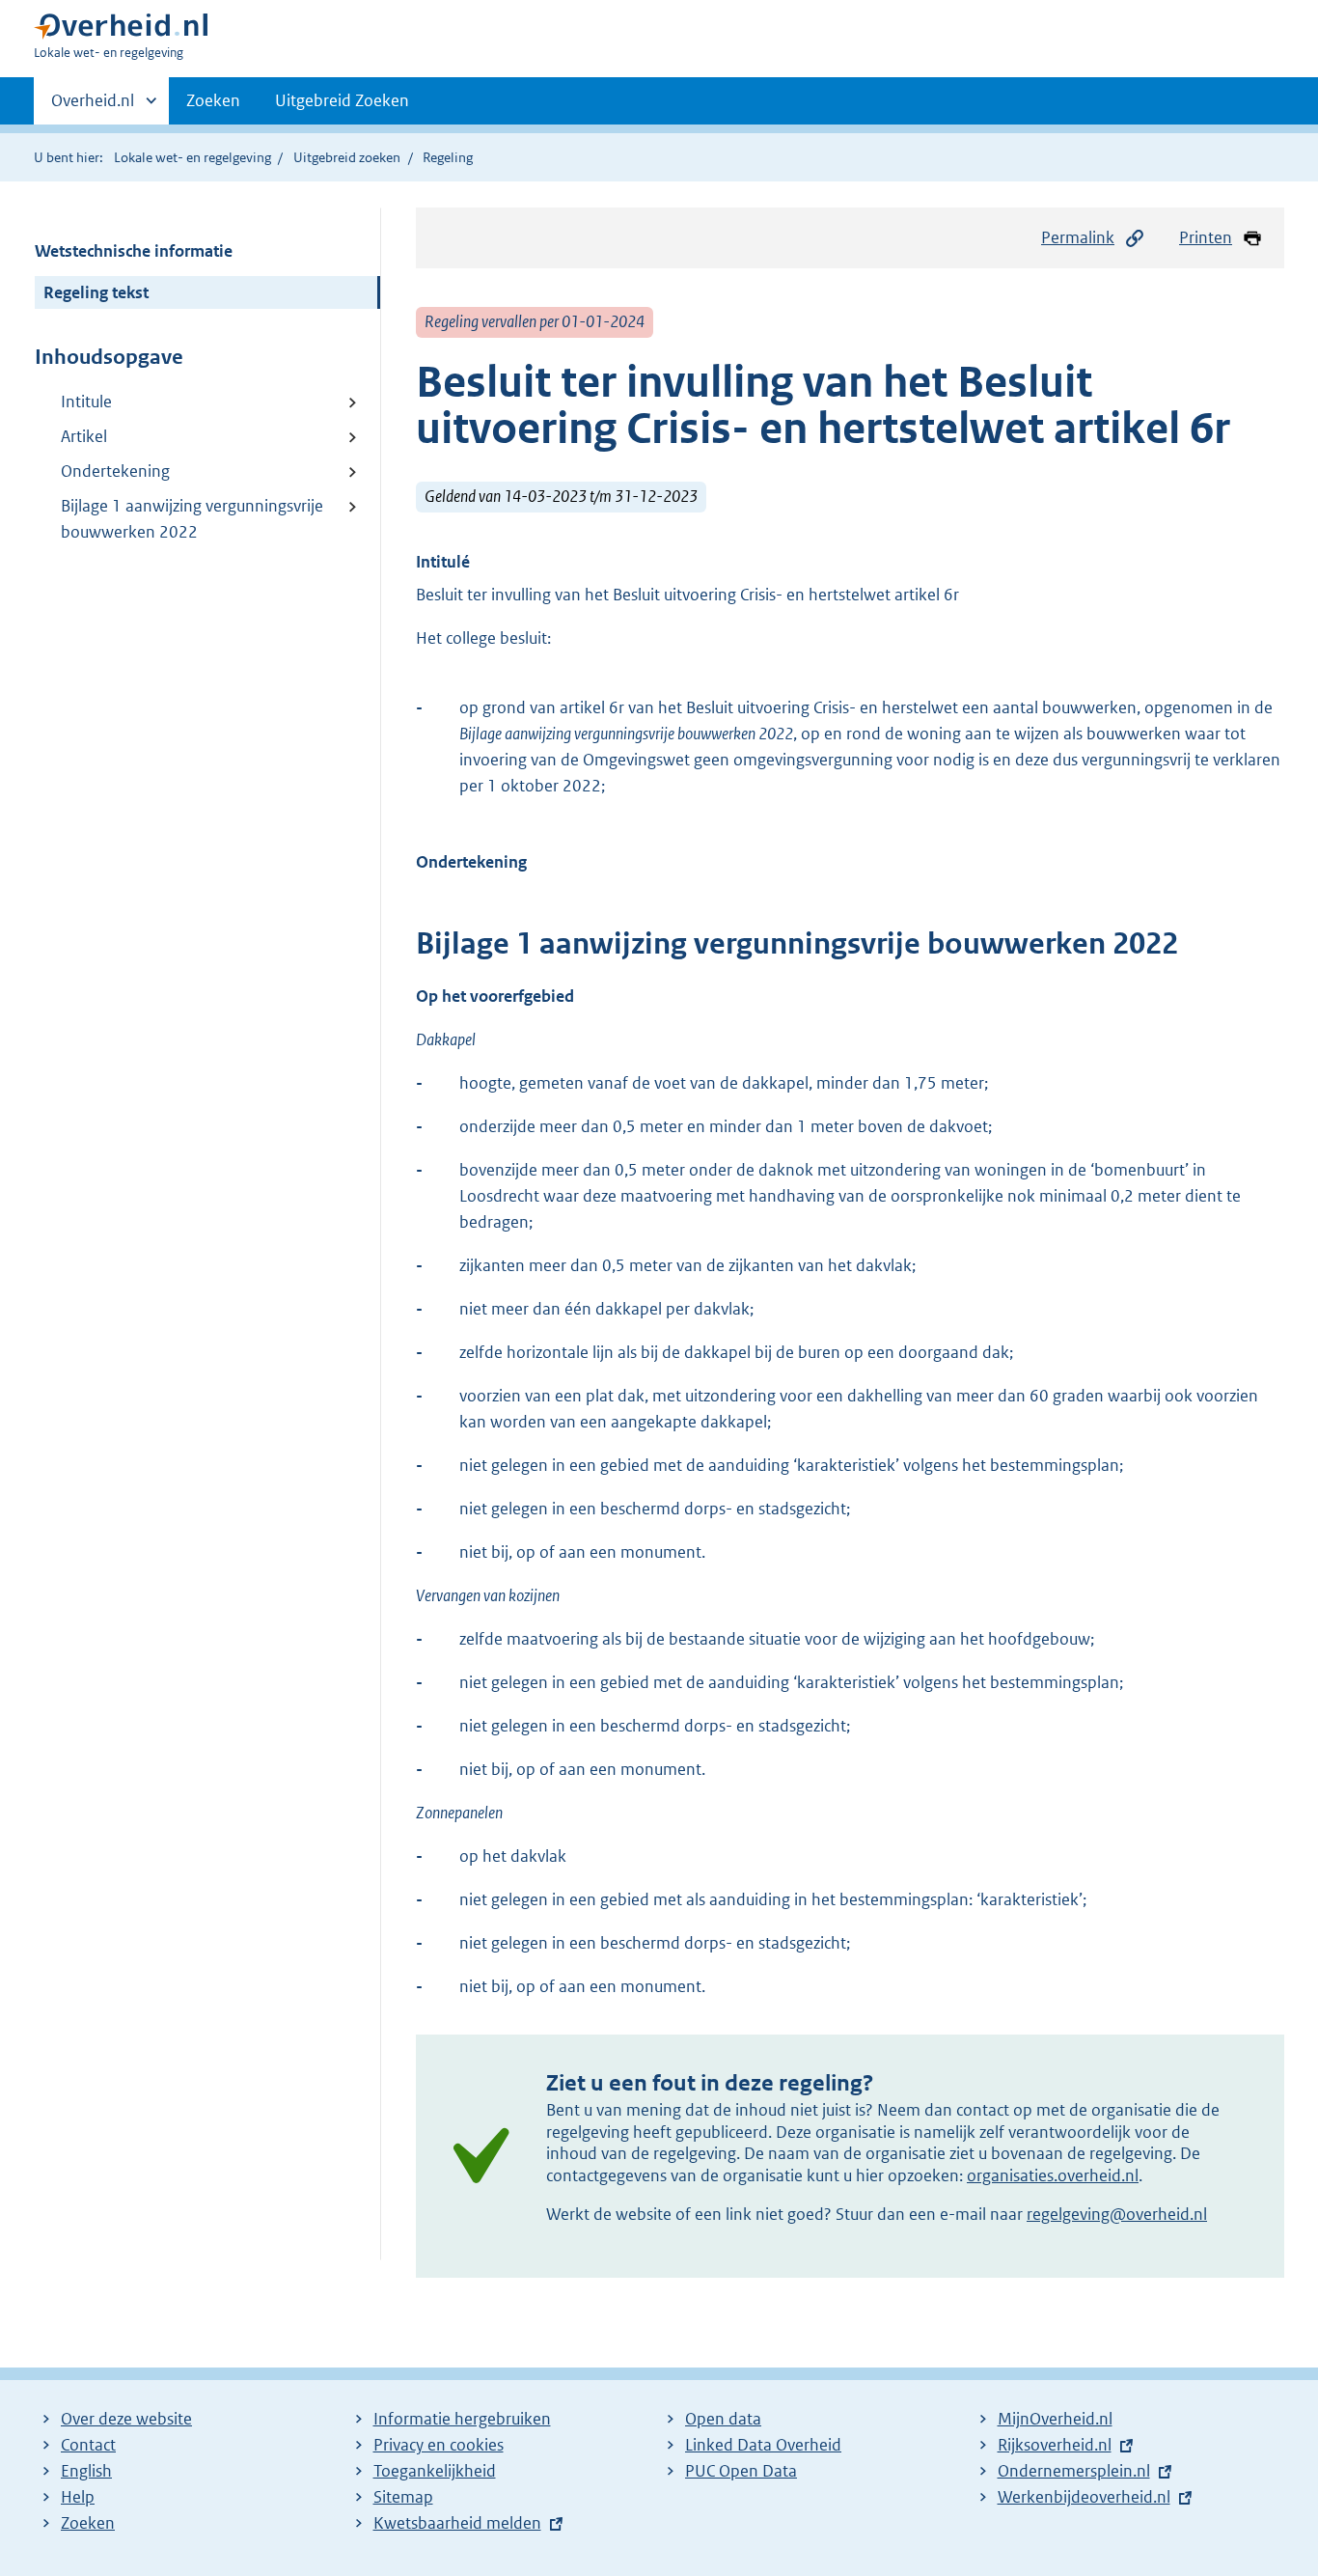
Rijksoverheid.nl (1055, 2445)
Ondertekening (115, 471)
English (86, 2471)
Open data (723, 2419)
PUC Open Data (741, 2471)
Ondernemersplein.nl (1074, 2471)
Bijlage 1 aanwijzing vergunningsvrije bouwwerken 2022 (192, 519)
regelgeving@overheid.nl (1117, 2214)
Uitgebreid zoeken (347, 157)
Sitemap (403, 2497)
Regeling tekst (96, 292)
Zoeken (213, 100)
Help (78, 2497)
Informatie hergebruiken (462, 2419)
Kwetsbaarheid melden (457, 2523)
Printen (1206, 237)
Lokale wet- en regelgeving (192, 157)
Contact (88, 2445)
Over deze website (126, 2419)
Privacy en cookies (439, 2445)
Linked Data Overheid (763, 2445)
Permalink (1078, 237)
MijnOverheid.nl (1055, 2419)
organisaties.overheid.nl (1053, 2175)
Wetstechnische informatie (134, 251)
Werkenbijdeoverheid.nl (1084, 2497)
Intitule (86, 402)
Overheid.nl (93, 107)
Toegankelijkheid (435, 2471)
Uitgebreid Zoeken (342, 100)
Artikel (84, 436)
